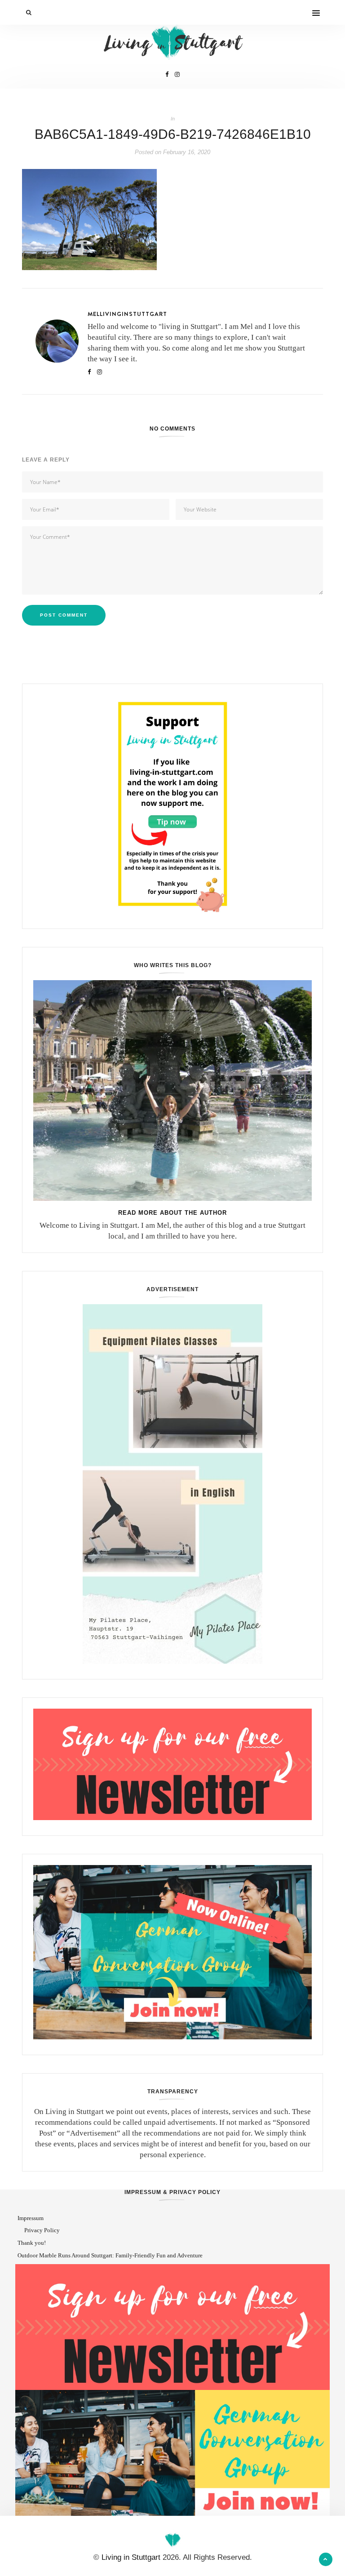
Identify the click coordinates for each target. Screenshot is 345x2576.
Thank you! (32, 2243)
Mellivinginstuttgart (127, 314)
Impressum (31, 2218)
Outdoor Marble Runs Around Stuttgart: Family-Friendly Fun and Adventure (110, 2255)
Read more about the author (172, 1213)
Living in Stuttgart (131, 2557)
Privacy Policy (42, 2230)
